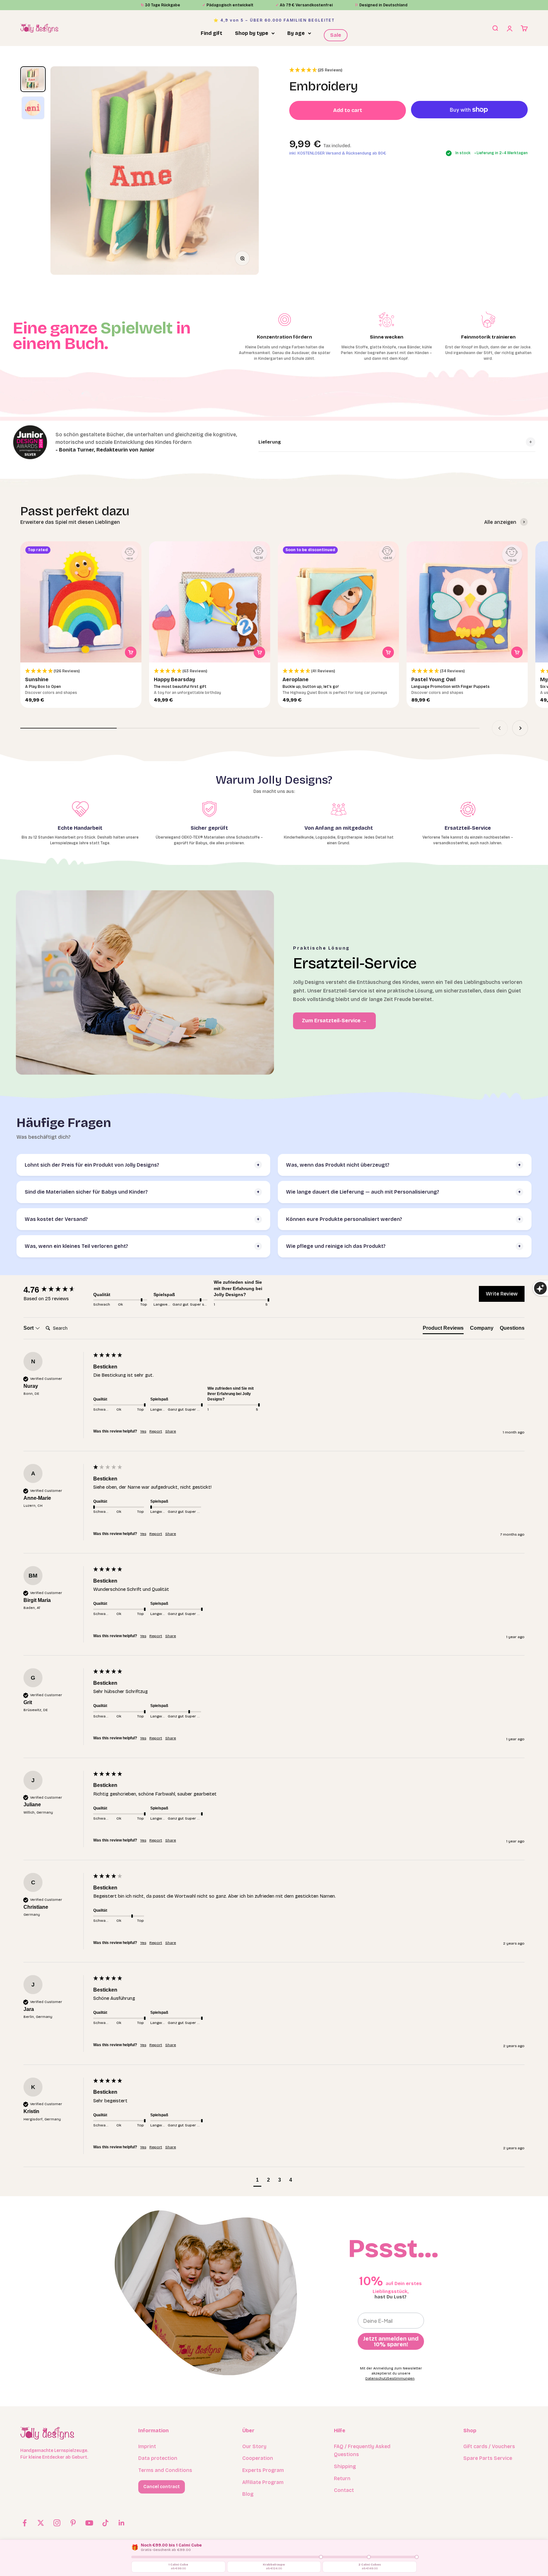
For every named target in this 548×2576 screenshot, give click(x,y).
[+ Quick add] (131, 652)
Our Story (254, 2446)
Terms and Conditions (165, 2470)
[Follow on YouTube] (89, 2523)
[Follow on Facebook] (25, 2523)
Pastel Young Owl (433, 679)
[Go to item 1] (33, 79)
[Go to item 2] (33, 108)
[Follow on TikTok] (105, 2523)
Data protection (158, 2458)
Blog (248, 2494)
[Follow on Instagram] (57, 2523)
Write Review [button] (502, 1294)
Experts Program (263, 2470)
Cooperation (258, 2458)
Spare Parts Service (488, 2458)
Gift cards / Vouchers (489, 2446)
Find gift (212, 33)
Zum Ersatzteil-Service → (334, 1021)
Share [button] (171, 1431)
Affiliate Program (263, 2482)
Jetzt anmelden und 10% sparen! (391, 2342)
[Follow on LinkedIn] (122, 2523)
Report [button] (156, 1431)
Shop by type (252, 33)
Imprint (147, 2446)
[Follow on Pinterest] (73, 2523)
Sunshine (37, 679)
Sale (336, 35)
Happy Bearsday (174, 679)
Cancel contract (162, 2487)
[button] (316, 70)
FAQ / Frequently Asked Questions (362, 2451)
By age (296, 33)
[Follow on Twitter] (41, 2523)
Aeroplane (296, 679)
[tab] (443, 1329)
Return (342, 2478)
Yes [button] (143, 1431)
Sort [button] (29, 1328)
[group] (57, 1290)
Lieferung (270, 442)
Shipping (345, 2466)
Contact (344, 2490)
